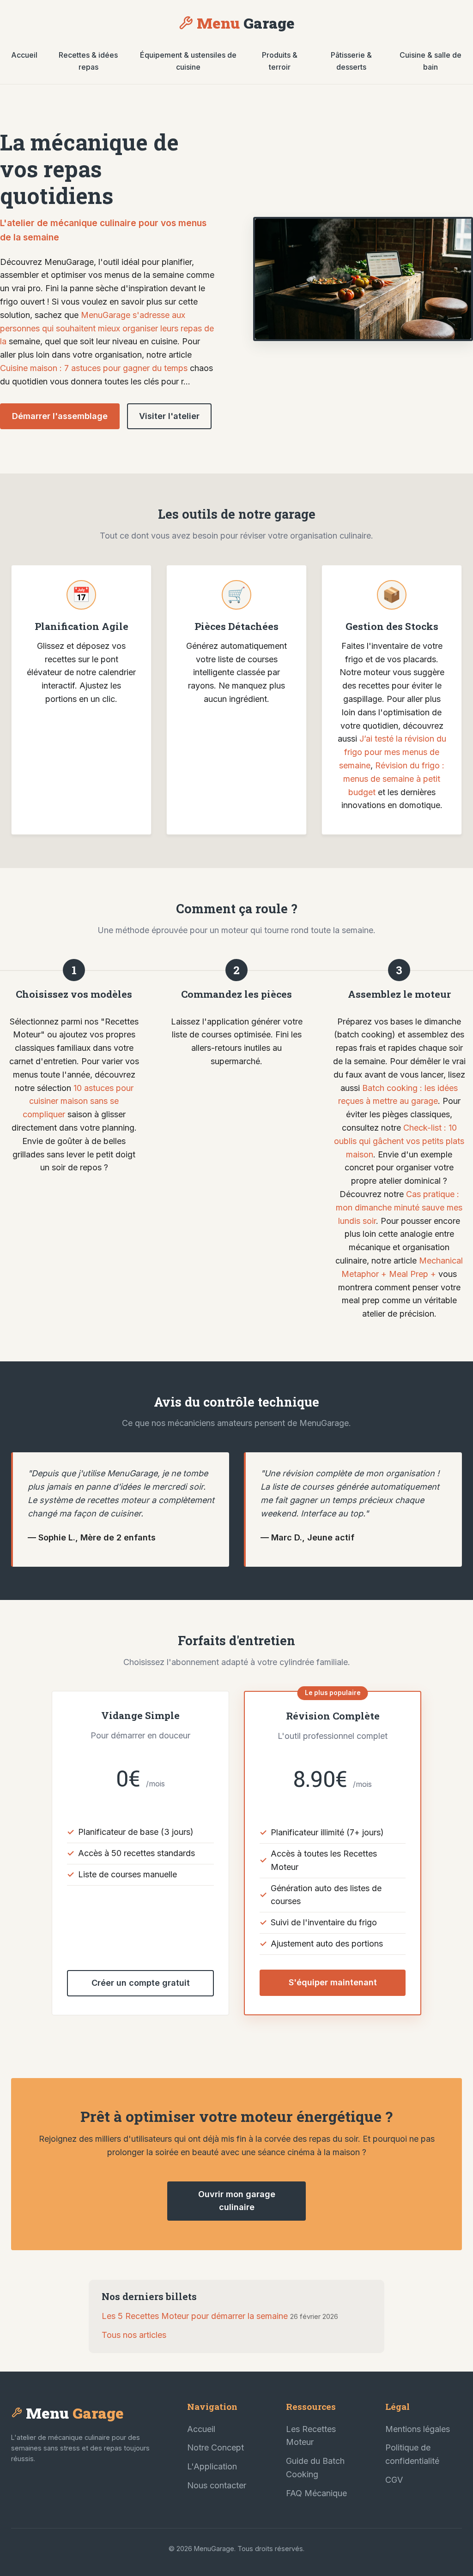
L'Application (212, 2466)
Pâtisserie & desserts (351, 61)
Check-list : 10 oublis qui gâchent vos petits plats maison (399, 1141)
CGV (394, 2480)
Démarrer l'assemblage (60, 416)
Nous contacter (217, 2485)
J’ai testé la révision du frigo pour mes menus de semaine (393, 752)
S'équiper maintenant (333, 1982)
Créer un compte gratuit (141, 1983)
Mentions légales (418, 2429)
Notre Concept (215, 2447)
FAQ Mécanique (316, 2493)
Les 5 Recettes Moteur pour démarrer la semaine (195, 2316)
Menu (246, 23)
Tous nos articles (134, 2335)
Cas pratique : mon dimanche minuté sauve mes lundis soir (399, 1207)
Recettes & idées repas (88, 61)
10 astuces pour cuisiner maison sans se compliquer (78, 1101)
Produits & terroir (280, 61)
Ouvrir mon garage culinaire (237, 2201)
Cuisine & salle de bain (431, 61)
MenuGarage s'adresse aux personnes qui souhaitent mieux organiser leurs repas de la (107, 328)
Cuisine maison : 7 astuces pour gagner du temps (94, 368)
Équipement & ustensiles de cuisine (188, 61)
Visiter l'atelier (169, 416)
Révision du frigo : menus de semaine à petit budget (394, 779)
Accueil (24, 55)
